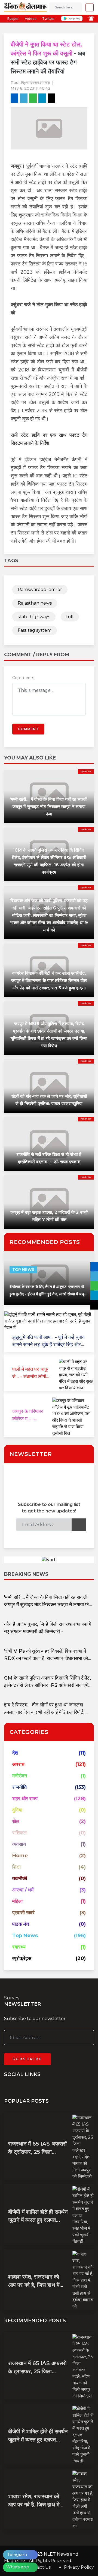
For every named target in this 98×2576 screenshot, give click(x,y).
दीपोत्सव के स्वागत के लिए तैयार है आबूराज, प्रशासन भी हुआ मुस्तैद (47, 1294)
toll (70, 617)
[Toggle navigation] (88, 7)
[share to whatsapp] (33, 98)
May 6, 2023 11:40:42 (30, 88)
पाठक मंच (21, 1924)
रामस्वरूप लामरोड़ (38, 83)
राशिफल (19, 1833)
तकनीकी (20, 1878)
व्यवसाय (19, 1844)
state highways (34, 617)
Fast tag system (35, 630)
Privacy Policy (79, 2567)
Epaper (13, 19)
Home (20, 1856)
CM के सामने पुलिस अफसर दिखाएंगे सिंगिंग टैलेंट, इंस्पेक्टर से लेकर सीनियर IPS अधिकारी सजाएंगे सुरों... (48, 1685)
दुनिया (17, 1810)
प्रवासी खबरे (23, 1913)
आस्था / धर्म (23, 1890)
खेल (16, 1821)
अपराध (18, 1764)
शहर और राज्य (86, 771)
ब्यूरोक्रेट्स (22, 1958)
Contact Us (39, 2567)
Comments (23, 678)
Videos (30, 19)
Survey (12, 1998)
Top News (23, 1270)
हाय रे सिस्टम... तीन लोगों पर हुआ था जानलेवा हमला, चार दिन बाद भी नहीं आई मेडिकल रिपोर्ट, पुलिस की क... (44, 1712)
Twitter (48, 19)
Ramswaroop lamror (40, 590)
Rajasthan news (35, 603)
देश (15, 1753)
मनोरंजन (20, 1776)
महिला (17, 1901)
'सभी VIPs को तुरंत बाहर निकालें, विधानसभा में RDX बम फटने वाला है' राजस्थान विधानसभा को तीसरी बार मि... (46, 1658)
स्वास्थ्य (19, 1947)
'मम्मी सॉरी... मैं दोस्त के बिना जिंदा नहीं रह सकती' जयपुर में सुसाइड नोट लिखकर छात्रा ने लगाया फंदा (49, 807)
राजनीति (19, 1787)
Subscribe (27, 2059)
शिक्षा (16, 1867)
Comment (28, 729)
